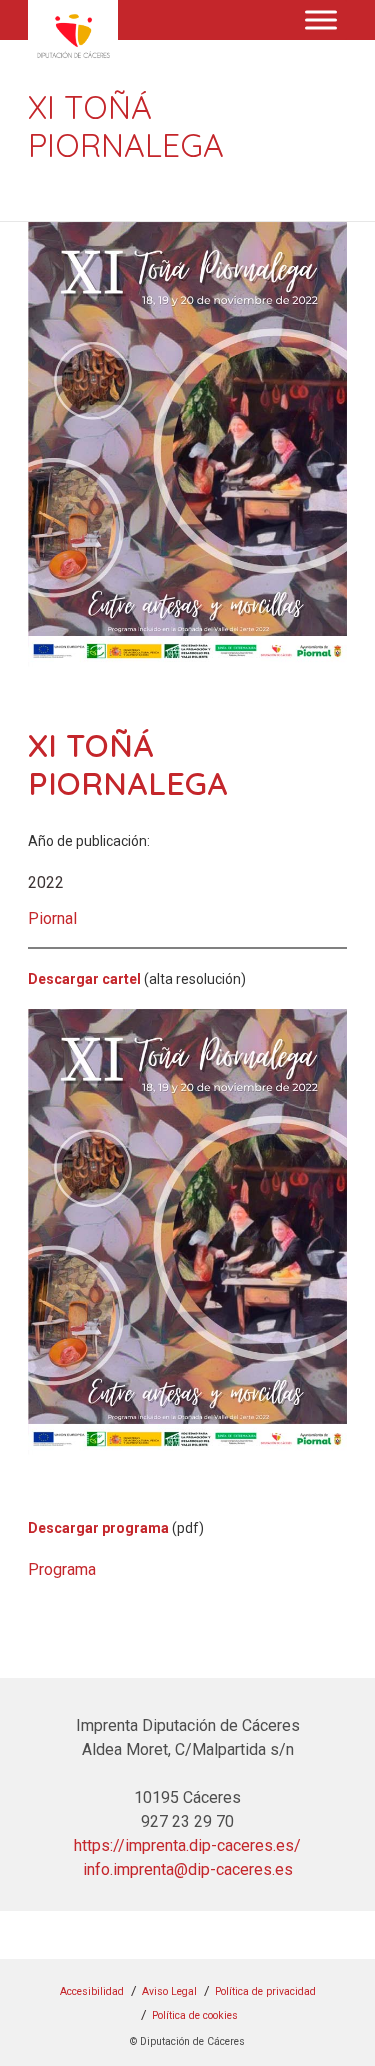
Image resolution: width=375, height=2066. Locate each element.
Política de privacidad (265, 1991)
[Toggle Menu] (321, 19)
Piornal (52, 918)
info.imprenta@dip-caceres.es (188, 1869)
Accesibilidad (92, 1991)
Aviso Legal (169, 1991)
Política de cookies (195, 2015)
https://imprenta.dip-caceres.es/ (187, 1845)
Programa (62, 1569)
